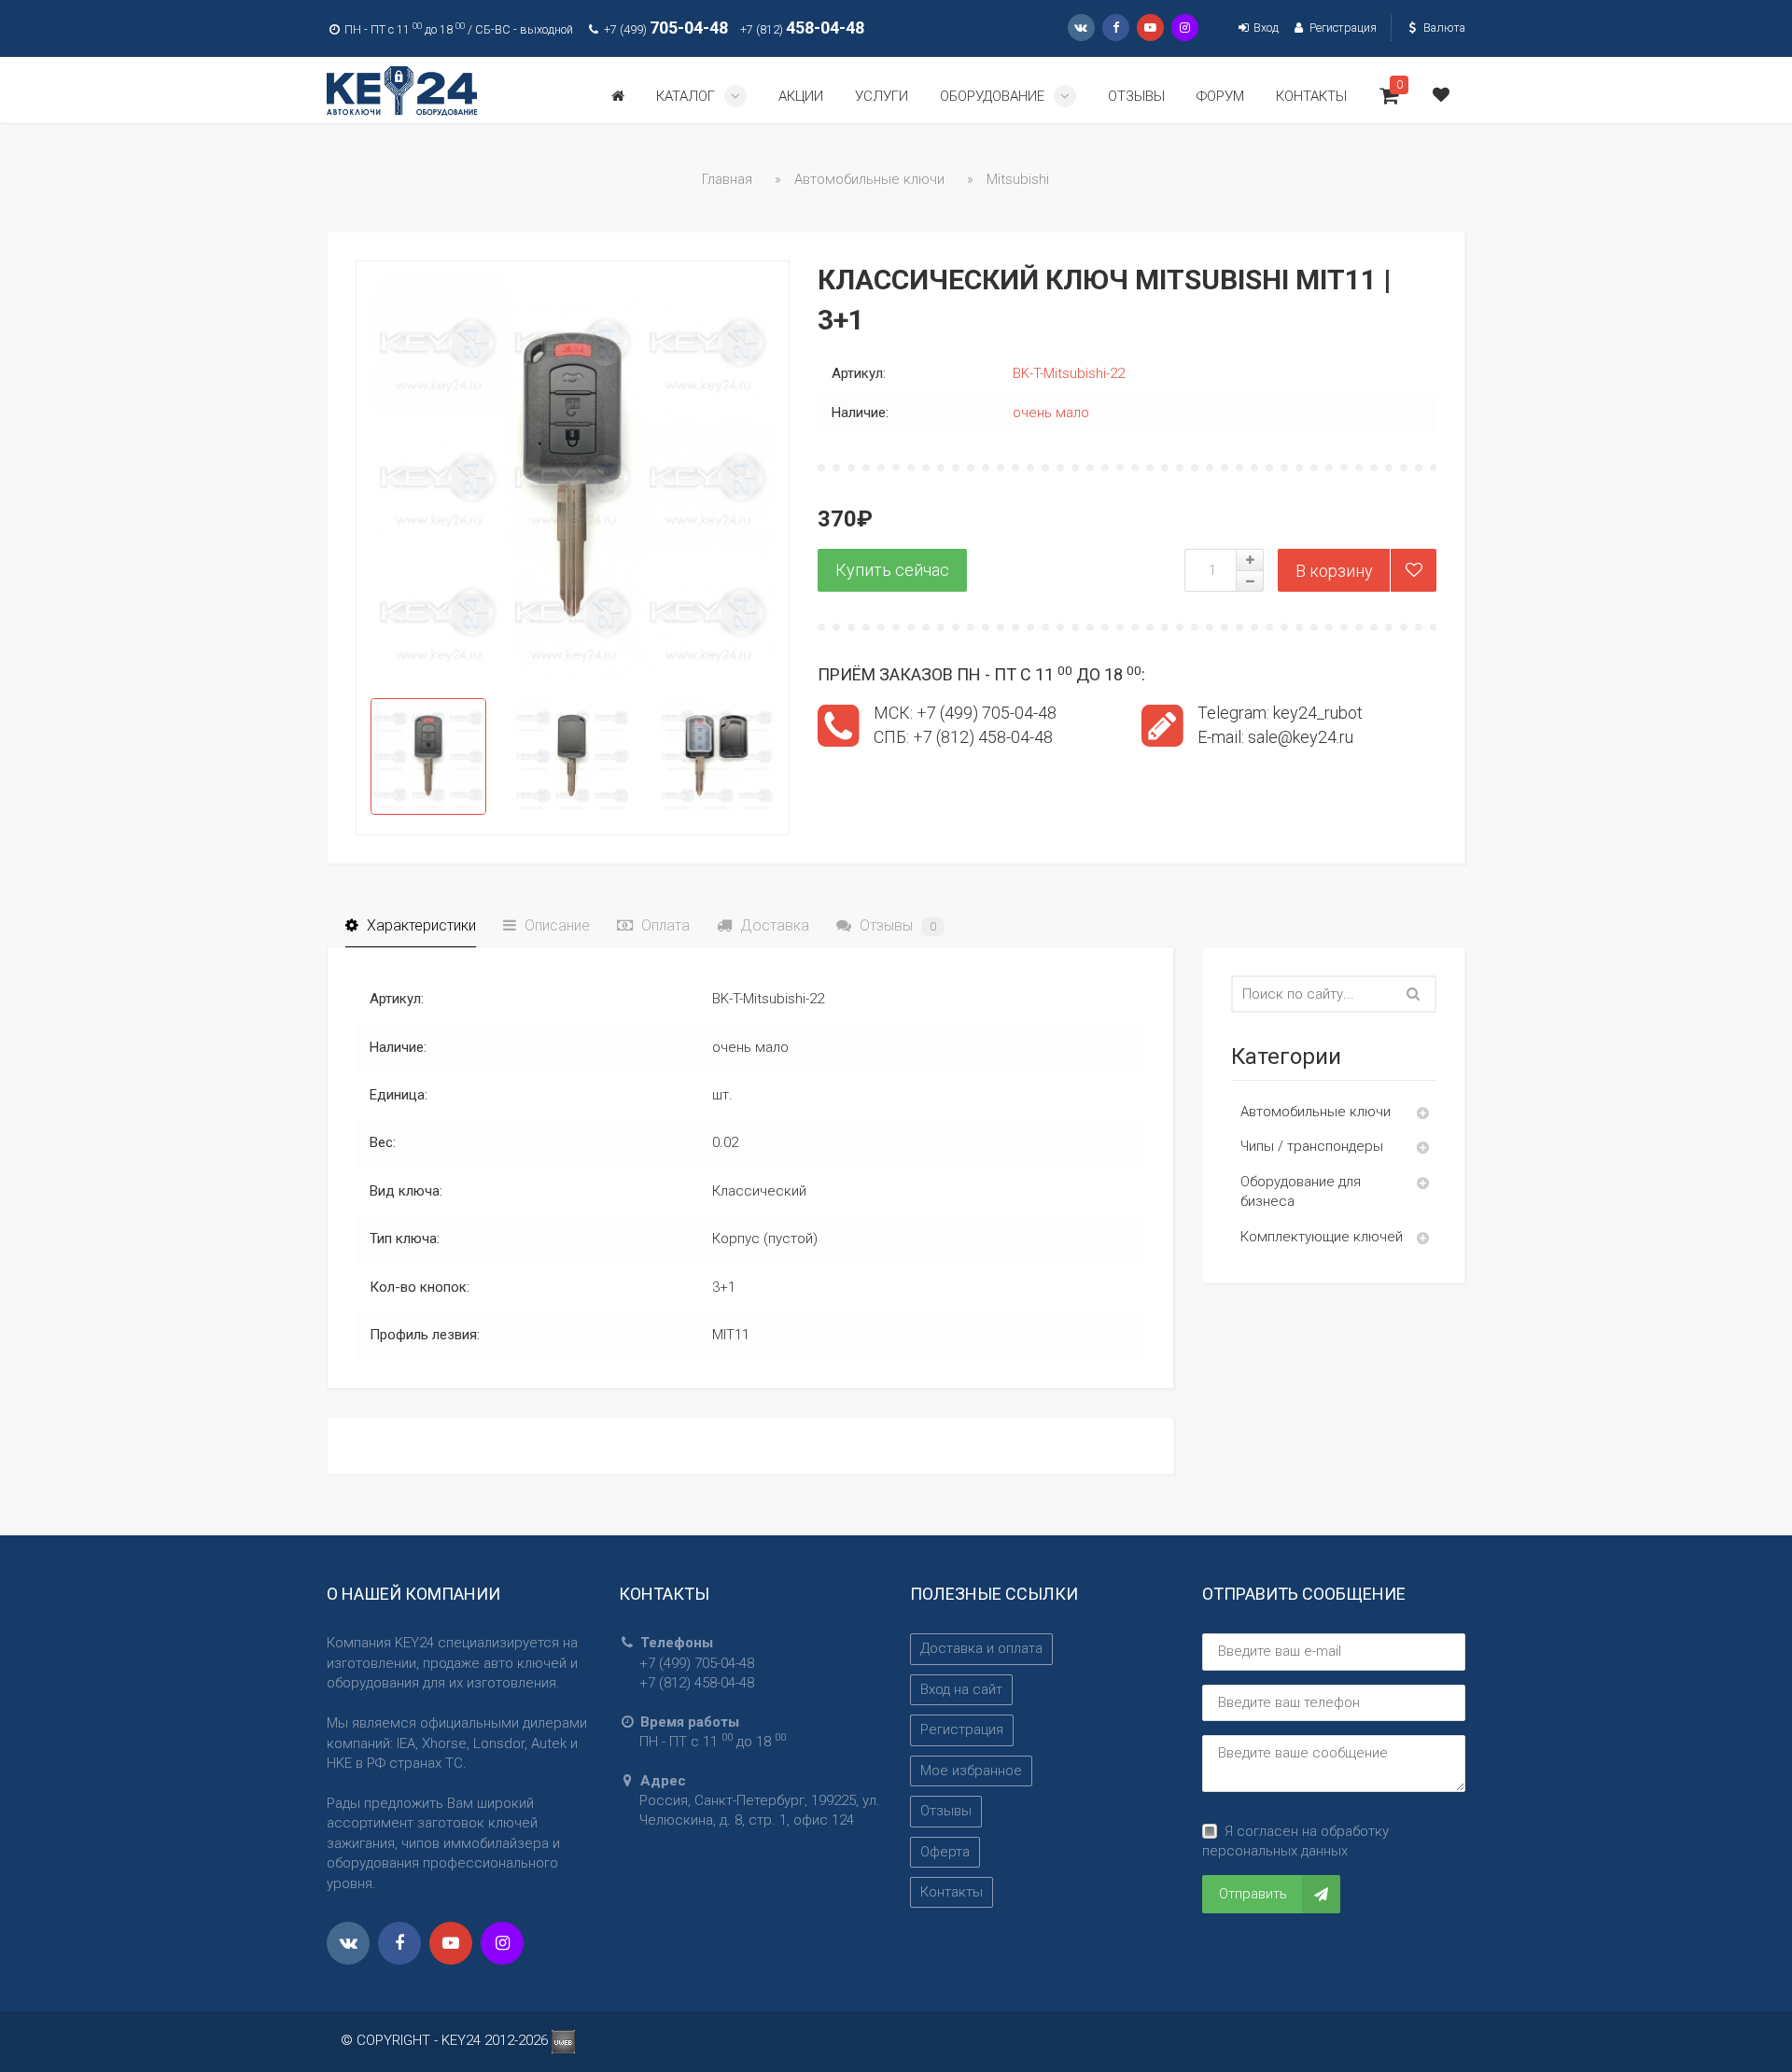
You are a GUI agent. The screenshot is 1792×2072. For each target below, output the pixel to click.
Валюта (1443, 28)
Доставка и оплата (981, 1648)
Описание (555, 925)
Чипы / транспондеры (1312, 1146)
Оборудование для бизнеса (1301, 1191)
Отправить (1253, 1894)
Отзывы (896, 925)
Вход (1265, 28)
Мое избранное (971, 1771)
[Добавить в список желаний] (1413, 570)
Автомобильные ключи (1316, 1112)
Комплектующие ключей (1322, 1237)
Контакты (952, 1892)
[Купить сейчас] (892, 570)
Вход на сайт (961, 1689)
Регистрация (1341, 28)
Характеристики (420, 925)
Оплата (664, 925)
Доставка (773, 925)
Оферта (945, 1852)
